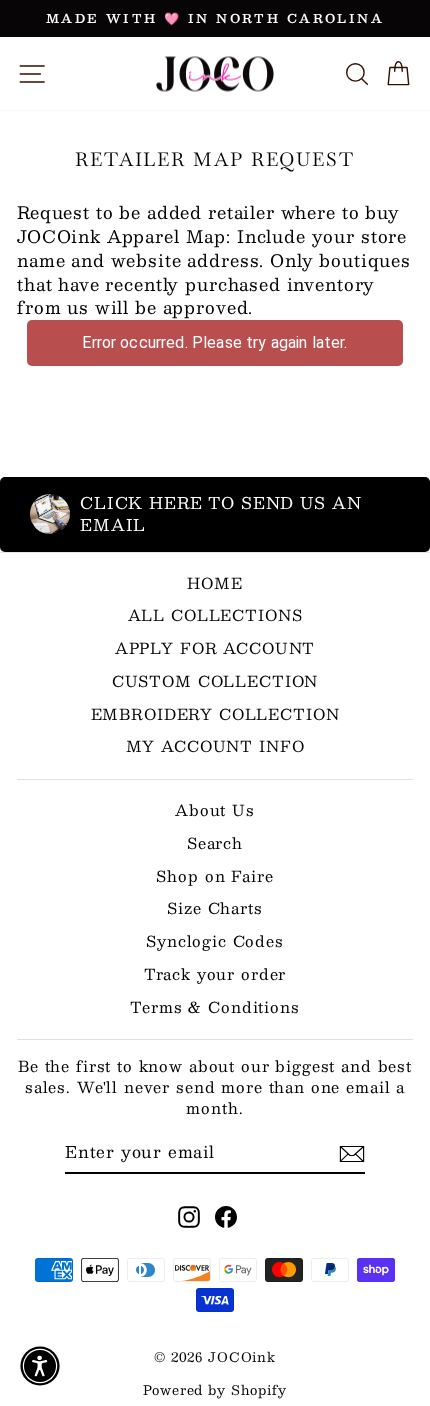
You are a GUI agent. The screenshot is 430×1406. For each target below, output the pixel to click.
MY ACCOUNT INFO (215, 745)
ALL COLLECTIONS (215, 614)
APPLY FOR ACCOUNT (215, 647)
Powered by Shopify (214, 1390)
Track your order (215, 973)
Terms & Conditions (214, 1006)
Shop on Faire (214, 875)
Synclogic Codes (215, 940)
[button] (40, 1366)
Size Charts (214, 907)
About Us (215, 809)
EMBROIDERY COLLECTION (215, 713)
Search (215, 842)
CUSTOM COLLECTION (215, 680)
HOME (214, 582)
